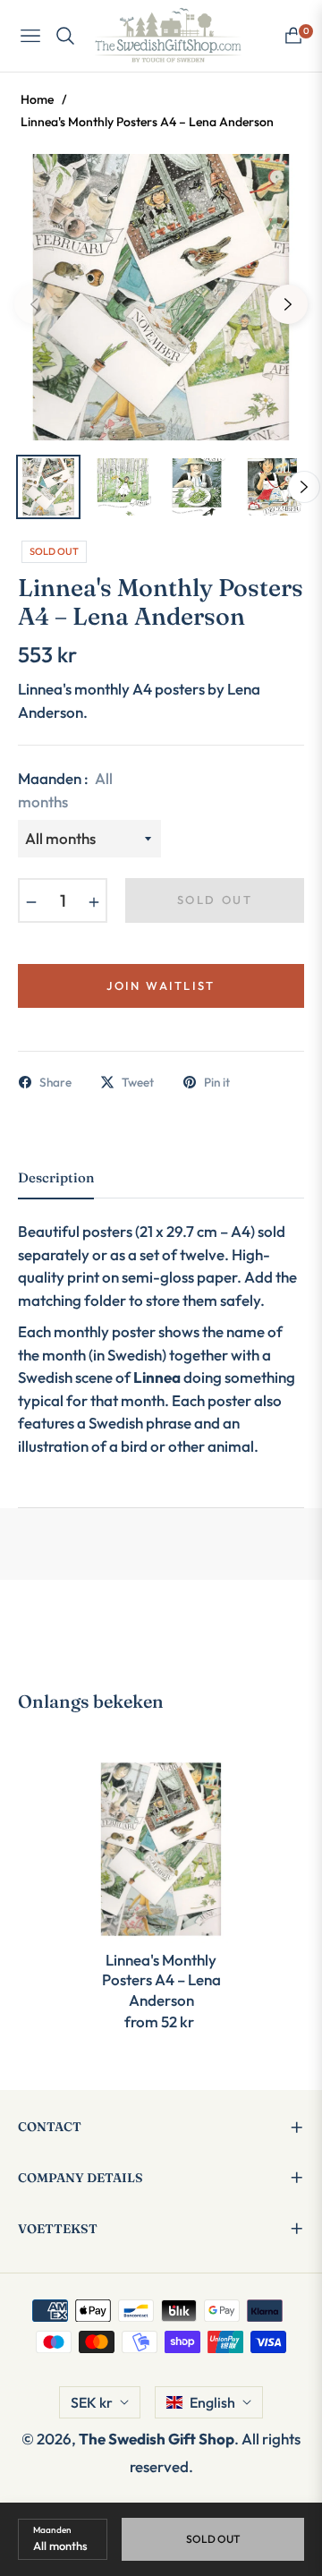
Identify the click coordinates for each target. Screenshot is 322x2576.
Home (37, 99)
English (212, 2402)
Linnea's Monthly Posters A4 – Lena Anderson (161, 1979)
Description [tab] (56, 1178)
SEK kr (92, 2402)
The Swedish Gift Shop (157, 2439)
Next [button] (288, 304)
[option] (161, 297)
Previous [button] (34, 304)
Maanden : (65, 790)
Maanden (52, 2530)
